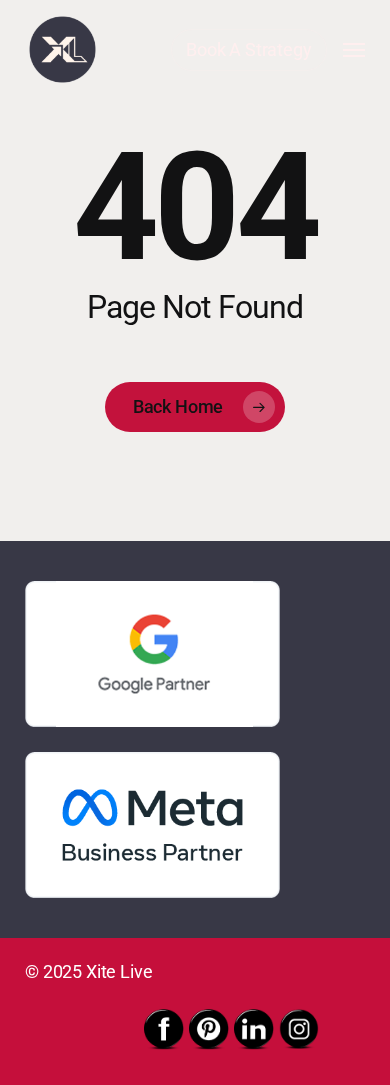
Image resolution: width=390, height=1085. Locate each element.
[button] (354, 50)
